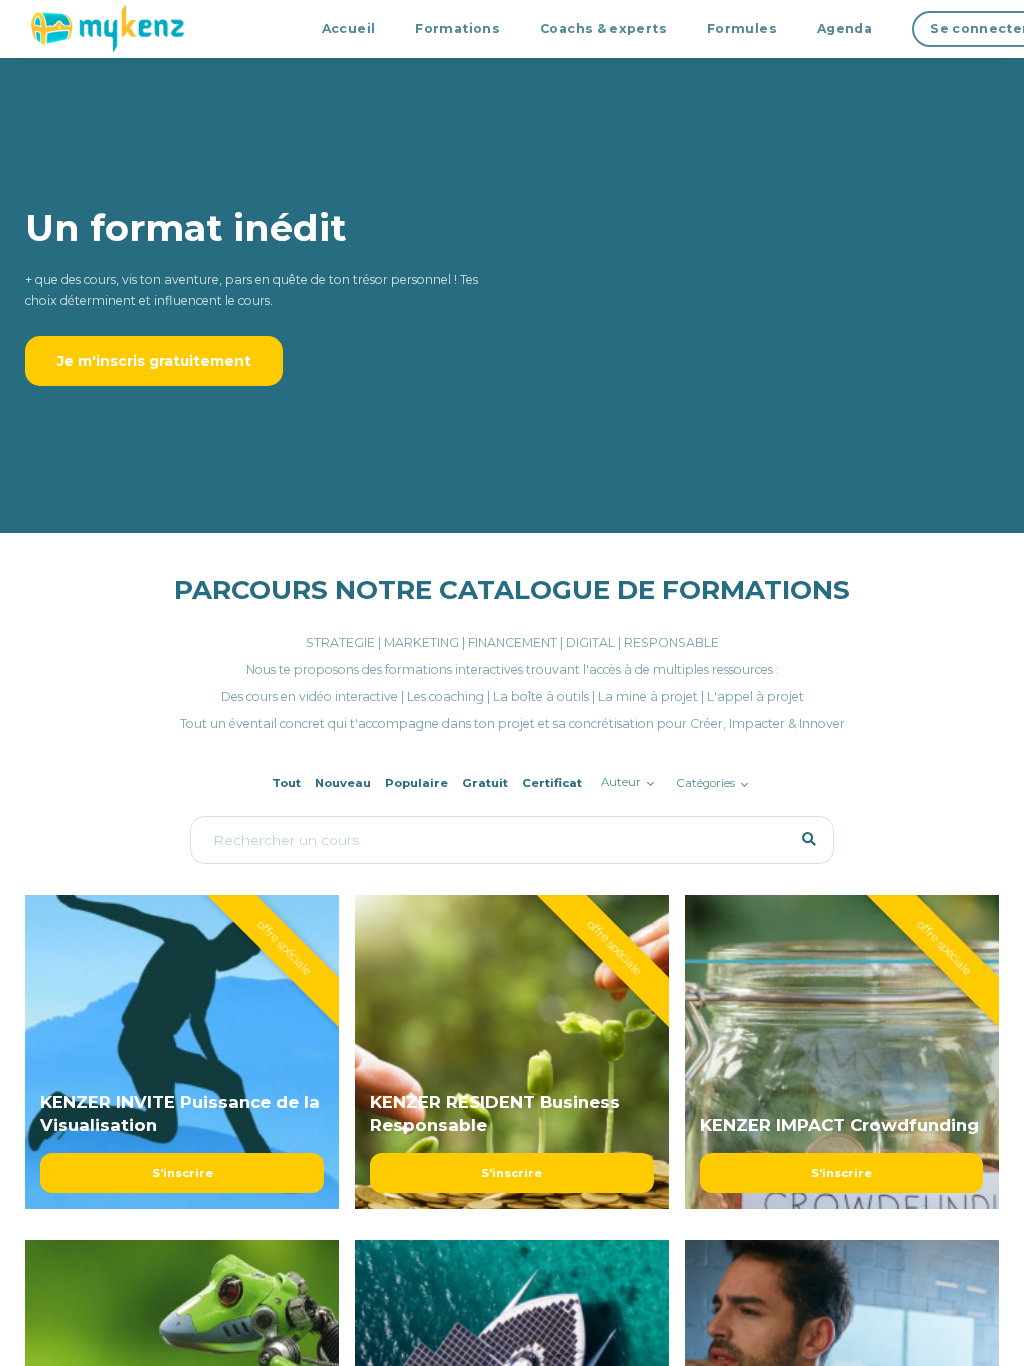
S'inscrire (182, 1173)
